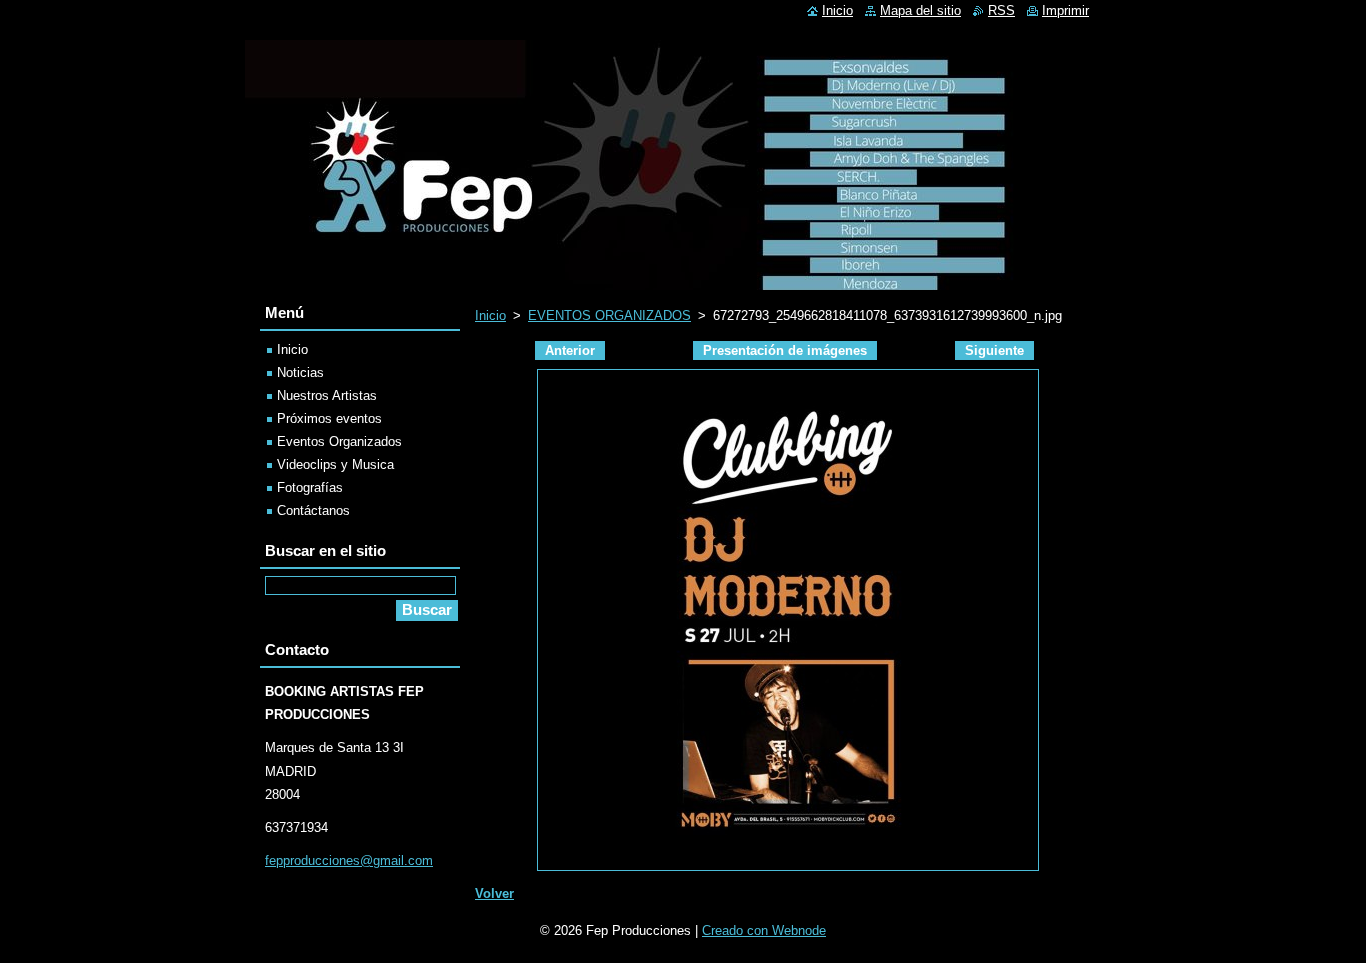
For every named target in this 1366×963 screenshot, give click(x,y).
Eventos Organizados (339, 441)
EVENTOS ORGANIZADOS (609, 315)
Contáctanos (313, 510)
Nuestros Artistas (327, 395)
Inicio (490, 315)
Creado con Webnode (764, 930)
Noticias (300, 372)
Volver (494, 893)
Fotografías (310, 487)
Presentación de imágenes (785, 350)
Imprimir (1065, 10)
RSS (1001, 10)
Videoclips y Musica (335, 464)
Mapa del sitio (920, 10)
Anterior (570, 350)
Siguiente (994, 350)
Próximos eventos (329, 418)
